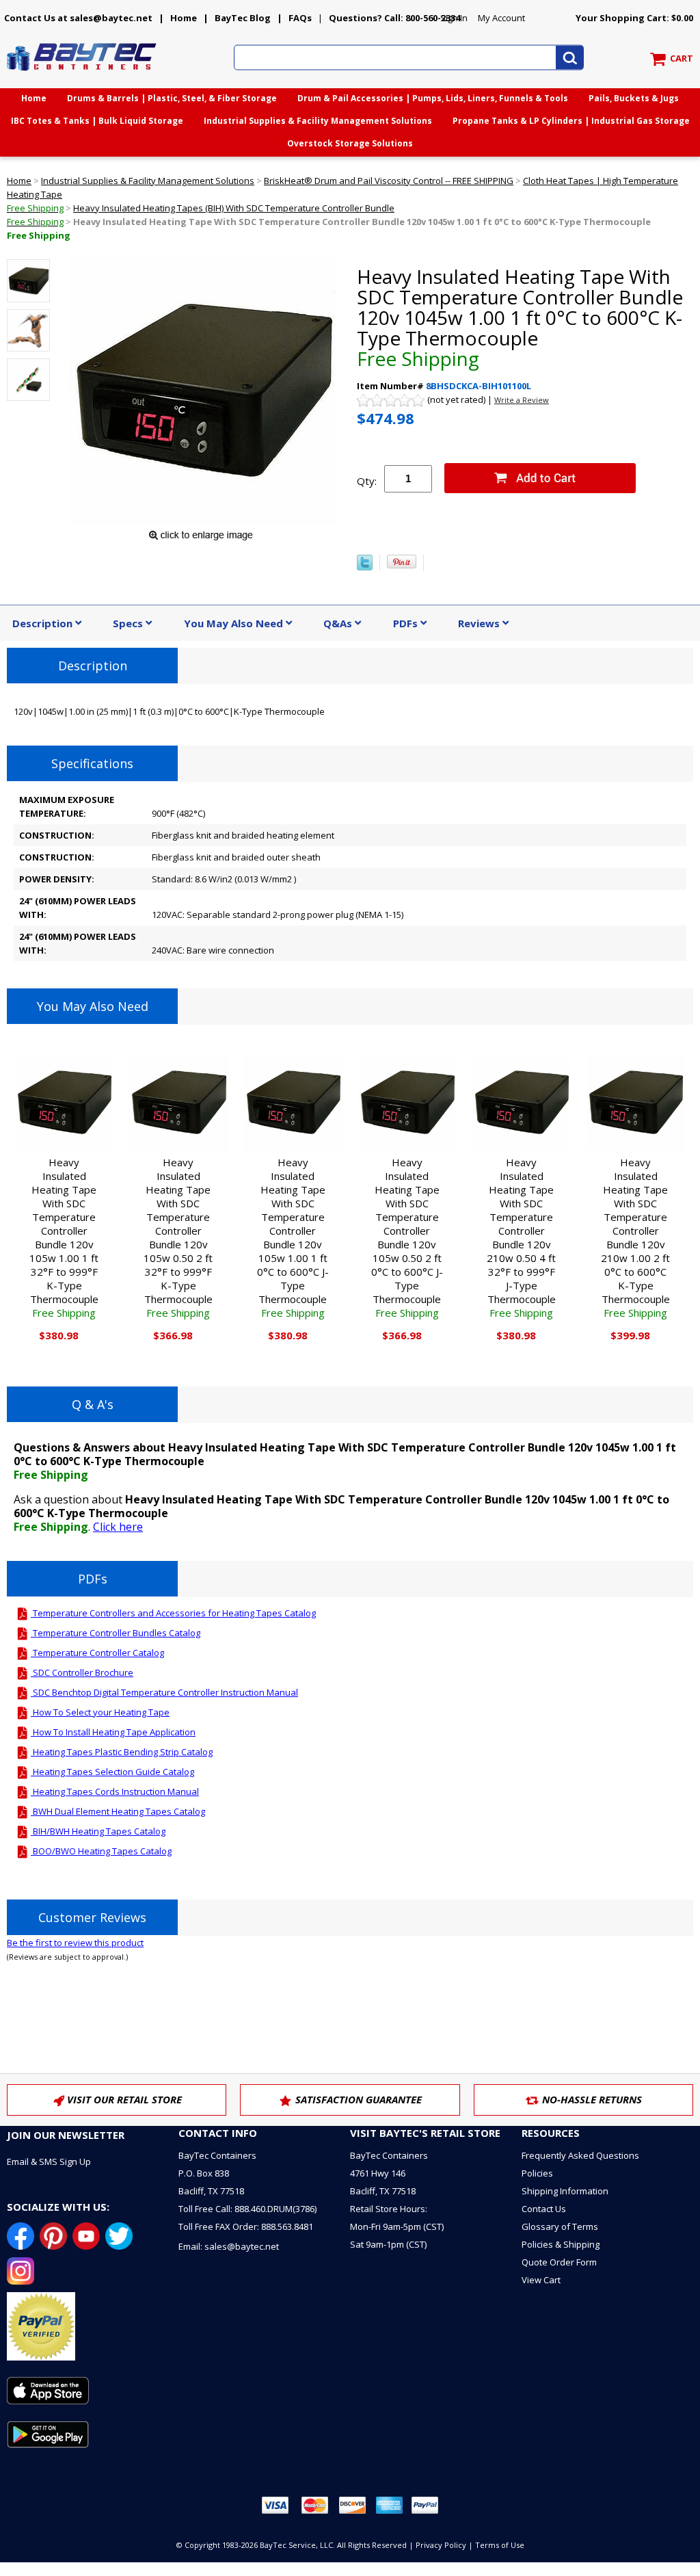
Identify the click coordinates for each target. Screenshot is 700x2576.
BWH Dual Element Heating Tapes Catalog (118, 1811)
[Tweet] (365, 567)
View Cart (541, 2280)
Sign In (454, 18)
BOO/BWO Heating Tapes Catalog (101, 1851)
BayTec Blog (243, 18)
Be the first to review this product (75, 1943)
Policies (537, 2173)
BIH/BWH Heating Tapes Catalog (98, 1831)
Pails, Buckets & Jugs (634, 98)
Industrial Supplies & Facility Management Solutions (318, 121)
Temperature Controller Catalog (97, 1653)
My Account (501, 18)
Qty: (367, 481)
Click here (118, 1527)
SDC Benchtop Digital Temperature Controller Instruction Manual (164, 1692)
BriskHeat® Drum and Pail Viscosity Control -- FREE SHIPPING (389, 181)
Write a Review (522, 400)
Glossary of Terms (560, 2226)
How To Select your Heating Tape (100, 1712)
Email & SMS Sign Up (49, 2161)
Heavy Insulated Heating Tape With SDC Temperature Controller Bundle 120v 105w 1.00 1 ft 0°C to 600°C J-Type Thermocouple (293, 1237)
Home (184, 18)
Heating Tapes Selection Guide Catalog (112, 1772)
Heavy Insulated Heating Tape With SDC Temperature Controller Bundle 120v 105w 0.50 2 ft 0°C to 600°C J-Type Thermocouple (407, 1237)
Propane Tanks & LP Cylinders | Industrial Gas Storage (571, 121)
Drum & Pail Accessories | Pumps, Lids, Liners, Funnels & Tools (433, 98)
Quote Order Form (559, 2262)
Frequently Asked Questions (580, 2155)
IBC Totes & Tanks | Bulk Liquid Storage (97, 121)
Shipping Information (565, 2191)
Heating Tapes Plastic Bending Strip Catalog (122, 1752)
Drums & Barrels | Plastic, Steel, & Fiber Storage (172, 98)
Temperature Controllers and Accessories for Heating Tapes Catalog (173, 1613)
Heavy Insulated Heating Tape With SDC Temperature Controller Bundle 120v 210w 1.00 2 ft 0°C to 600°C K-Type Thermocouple (635, 1237)
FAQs (300, 18)
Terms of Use (500, 2545)
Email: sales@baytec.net (229, 2246)
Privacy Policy (441, 2545)
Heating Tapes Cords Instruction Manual (115, 1791)
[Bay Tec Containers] (82, 75)
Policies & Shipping (561, 2244)
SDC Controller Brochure (82, 1672)
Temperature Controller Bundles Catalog (116, 1633)
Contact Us (544, 2209)
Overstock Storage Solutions (350, 143)
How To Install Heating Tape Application (113, 1732)
